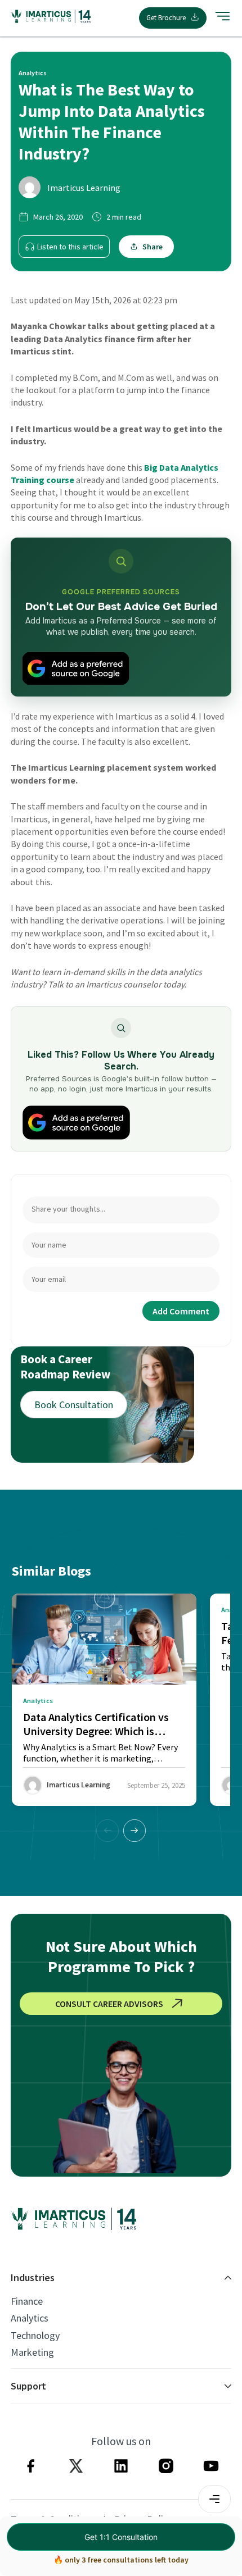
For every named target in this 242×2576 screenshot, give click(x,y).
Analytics (30, 2318)
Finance (27, 2301)
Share (153, 247)
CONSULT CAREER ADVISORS (109, 2004)
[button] (135, 1831)
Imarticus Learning (84, 188)
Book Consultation (74, 1405)
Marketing (32, 2352)
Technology (35, 2336)
